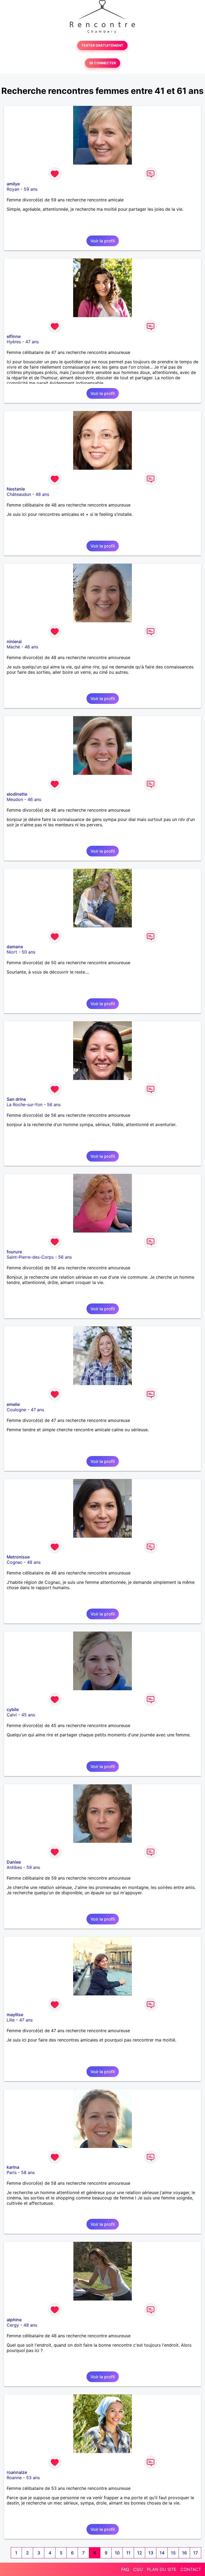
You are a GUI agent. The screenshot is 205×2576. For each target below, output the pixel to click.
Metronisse (18, 1557)
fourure (14, 1252)
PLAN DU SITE (162, 2569)
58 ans (28, 2172)
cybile (13, 1709)
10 (117, 2553)
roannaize (17, 2472)
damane (15, 947)
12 (140, 2553)
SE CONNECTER (102, 63)
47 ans (32, 342)
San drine (16, 1099)
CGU (138, 2569)
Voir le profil (103, 241)
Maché (13, 647)
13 (151, 2553)
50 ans (28, 952)
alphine (14, 2320)
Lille (11, 2020)
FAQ (125, 2569)
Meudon (15, 799)
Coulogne (16, 1410)
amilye (13, 184)
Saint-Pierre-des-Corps (30, 1257)
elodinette (17, 794)
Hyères (14, 342)
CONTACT (191, 2569)
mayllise (15, 2015)
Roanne (14, 2478)
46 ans (34, 799)
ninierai (14, 641)
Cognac (15, 1562)
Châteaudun (19, 494)
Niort (12, 952)
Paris (12, 2172)
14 (162, 2553)
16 (184, 2553)
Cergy (13, 2325)
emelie (13, 1404)
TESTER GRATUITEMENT (102, 45)
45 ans (28, 1715)
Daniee (14, 1862)
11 (128, 2553)
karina (13, 2167)
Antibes (14, 1867)
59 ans (31, 189)
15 (173, 2553)
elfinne (14, 336)
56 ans (54, 1104)
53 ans (33, 2478)
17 (196, 2553)
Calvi (12, 1715)
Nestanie (16, 489)
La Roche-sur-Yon (25, 1104)
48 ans (42, 494)
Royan (13, 189)
